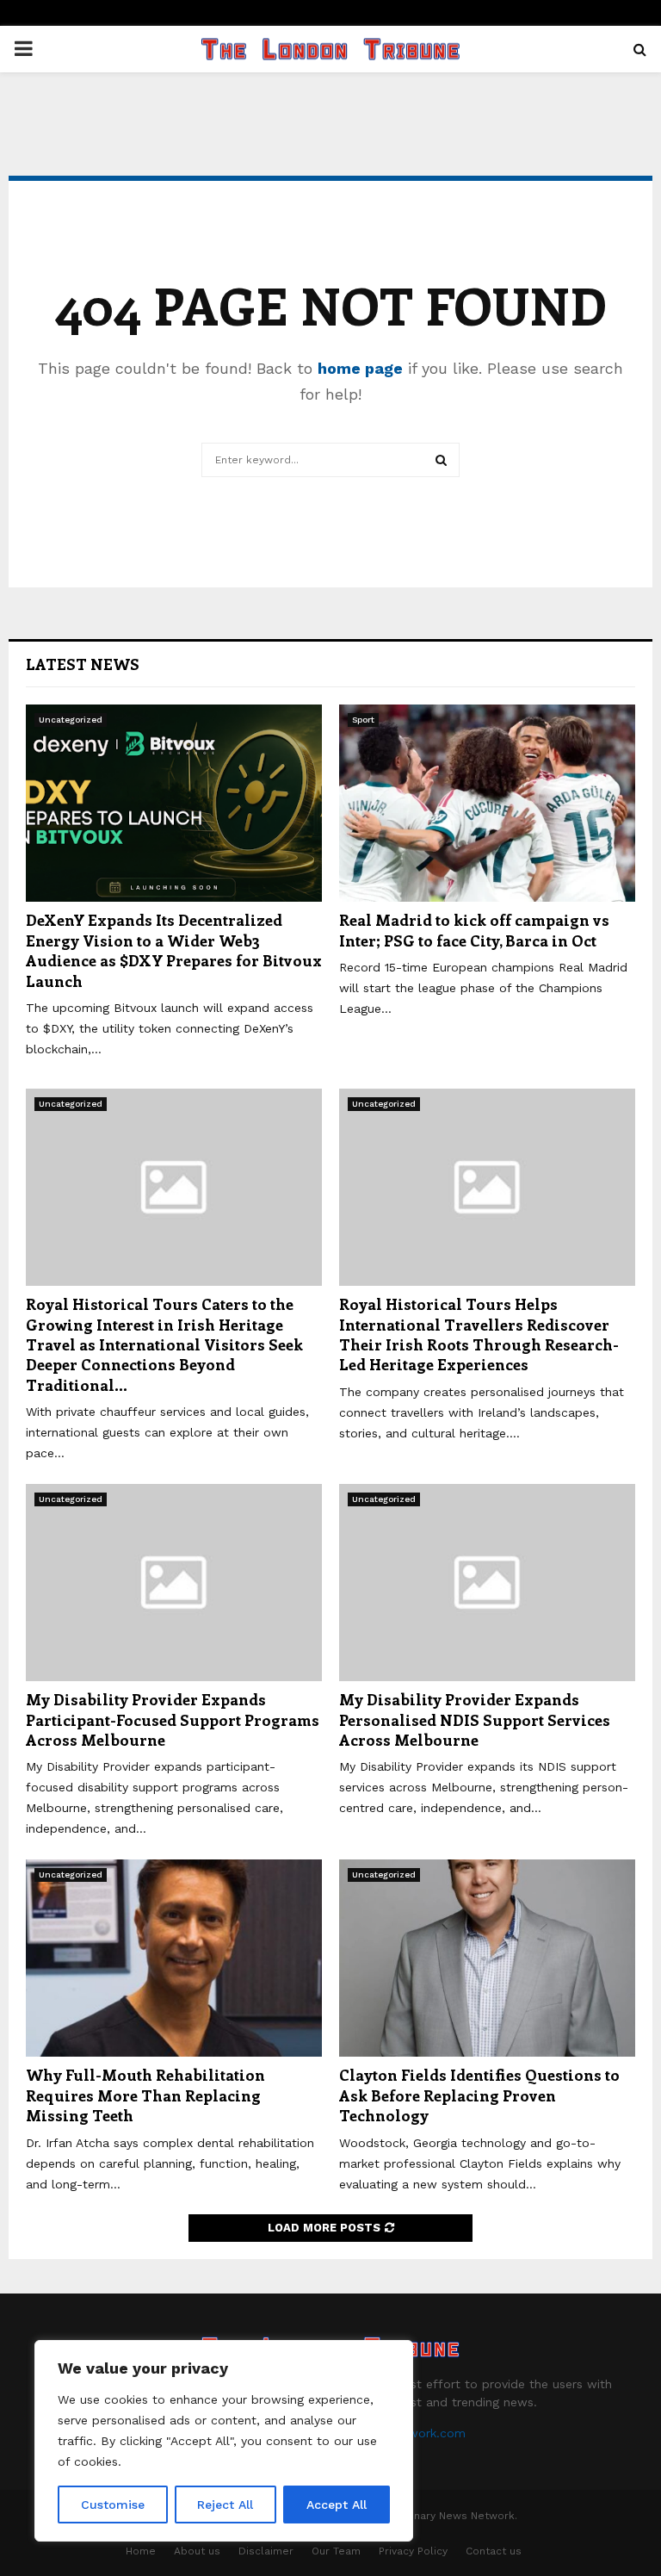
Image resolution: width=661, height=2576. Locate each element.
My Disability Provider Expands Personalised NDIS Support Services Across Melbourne (475, 1719)
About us (197, 2551)
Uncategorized (71, 720)
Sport (363, 720)
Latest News (83, 664)
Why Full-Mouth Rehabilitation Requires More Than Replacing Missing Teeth (145, 2095)
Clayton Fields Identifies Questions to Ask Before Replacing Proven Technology (479, 2095)
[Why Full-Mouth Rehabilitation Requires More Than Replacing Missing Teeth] (174, 1958)
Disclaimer (266, 2551)
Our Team (336, 2551)
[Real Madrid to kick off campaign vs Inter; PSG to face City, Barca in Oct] (487, 803)
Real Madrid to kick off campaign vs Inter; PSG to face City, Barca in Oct (474, 930)
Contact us (494, 2551)
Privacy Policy (413, 2551)
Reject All (225, 2505)
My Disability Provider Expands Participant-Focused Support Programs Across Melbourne (173, 1719)
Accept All (337, 2505)
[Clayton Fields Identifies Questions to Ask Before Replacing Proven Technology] (487, 1958)
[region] (224, 2441)
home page (360, 368)
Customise (113, 2505)
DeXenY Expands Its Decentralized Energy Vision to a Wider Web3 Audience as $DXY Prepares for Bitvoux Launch (174, 950)
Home (141, 2551)
